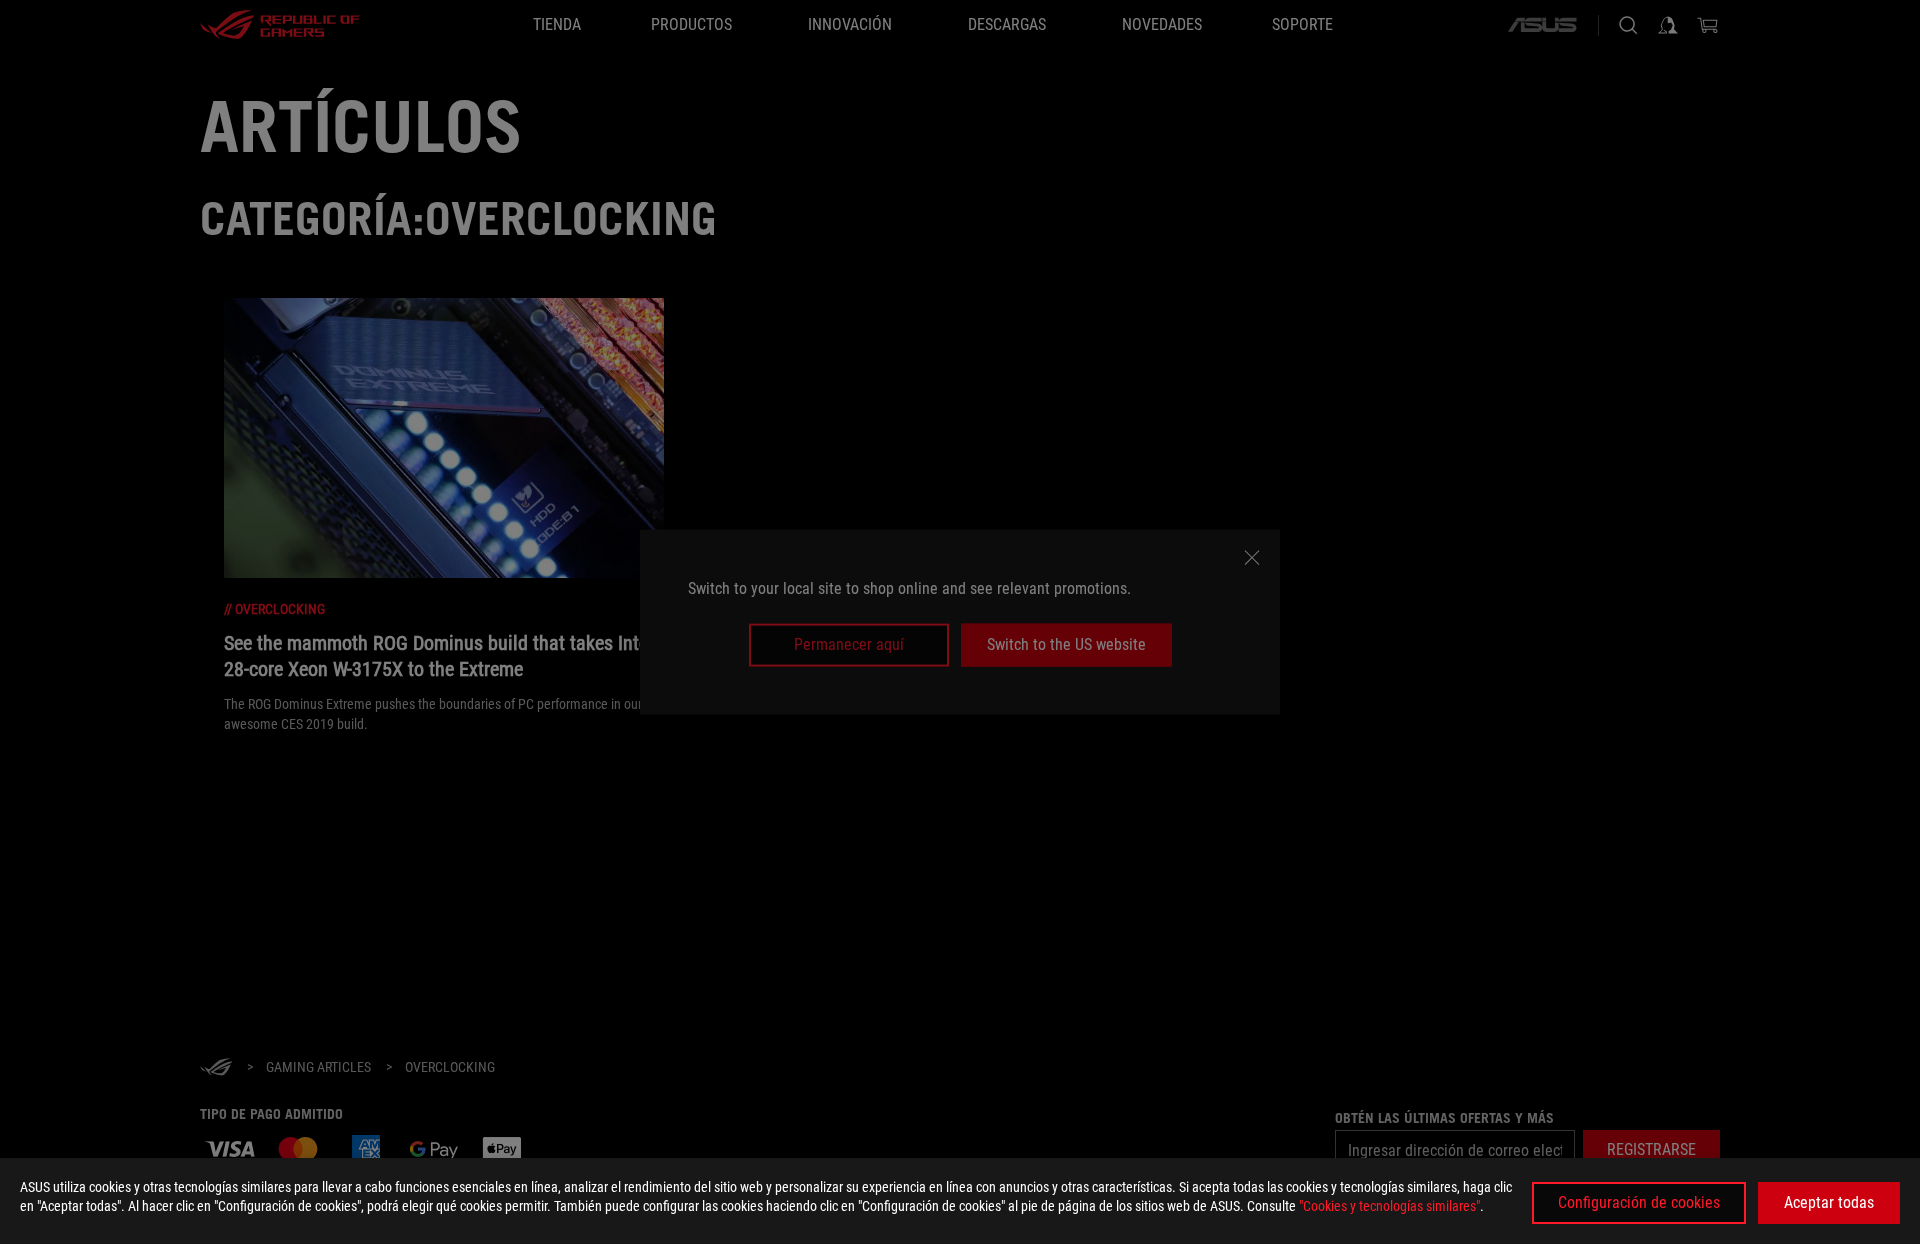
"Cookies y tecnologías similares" (1389, 1206)
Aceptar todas (1829, 1202)
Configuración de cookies (1639, 1202)
